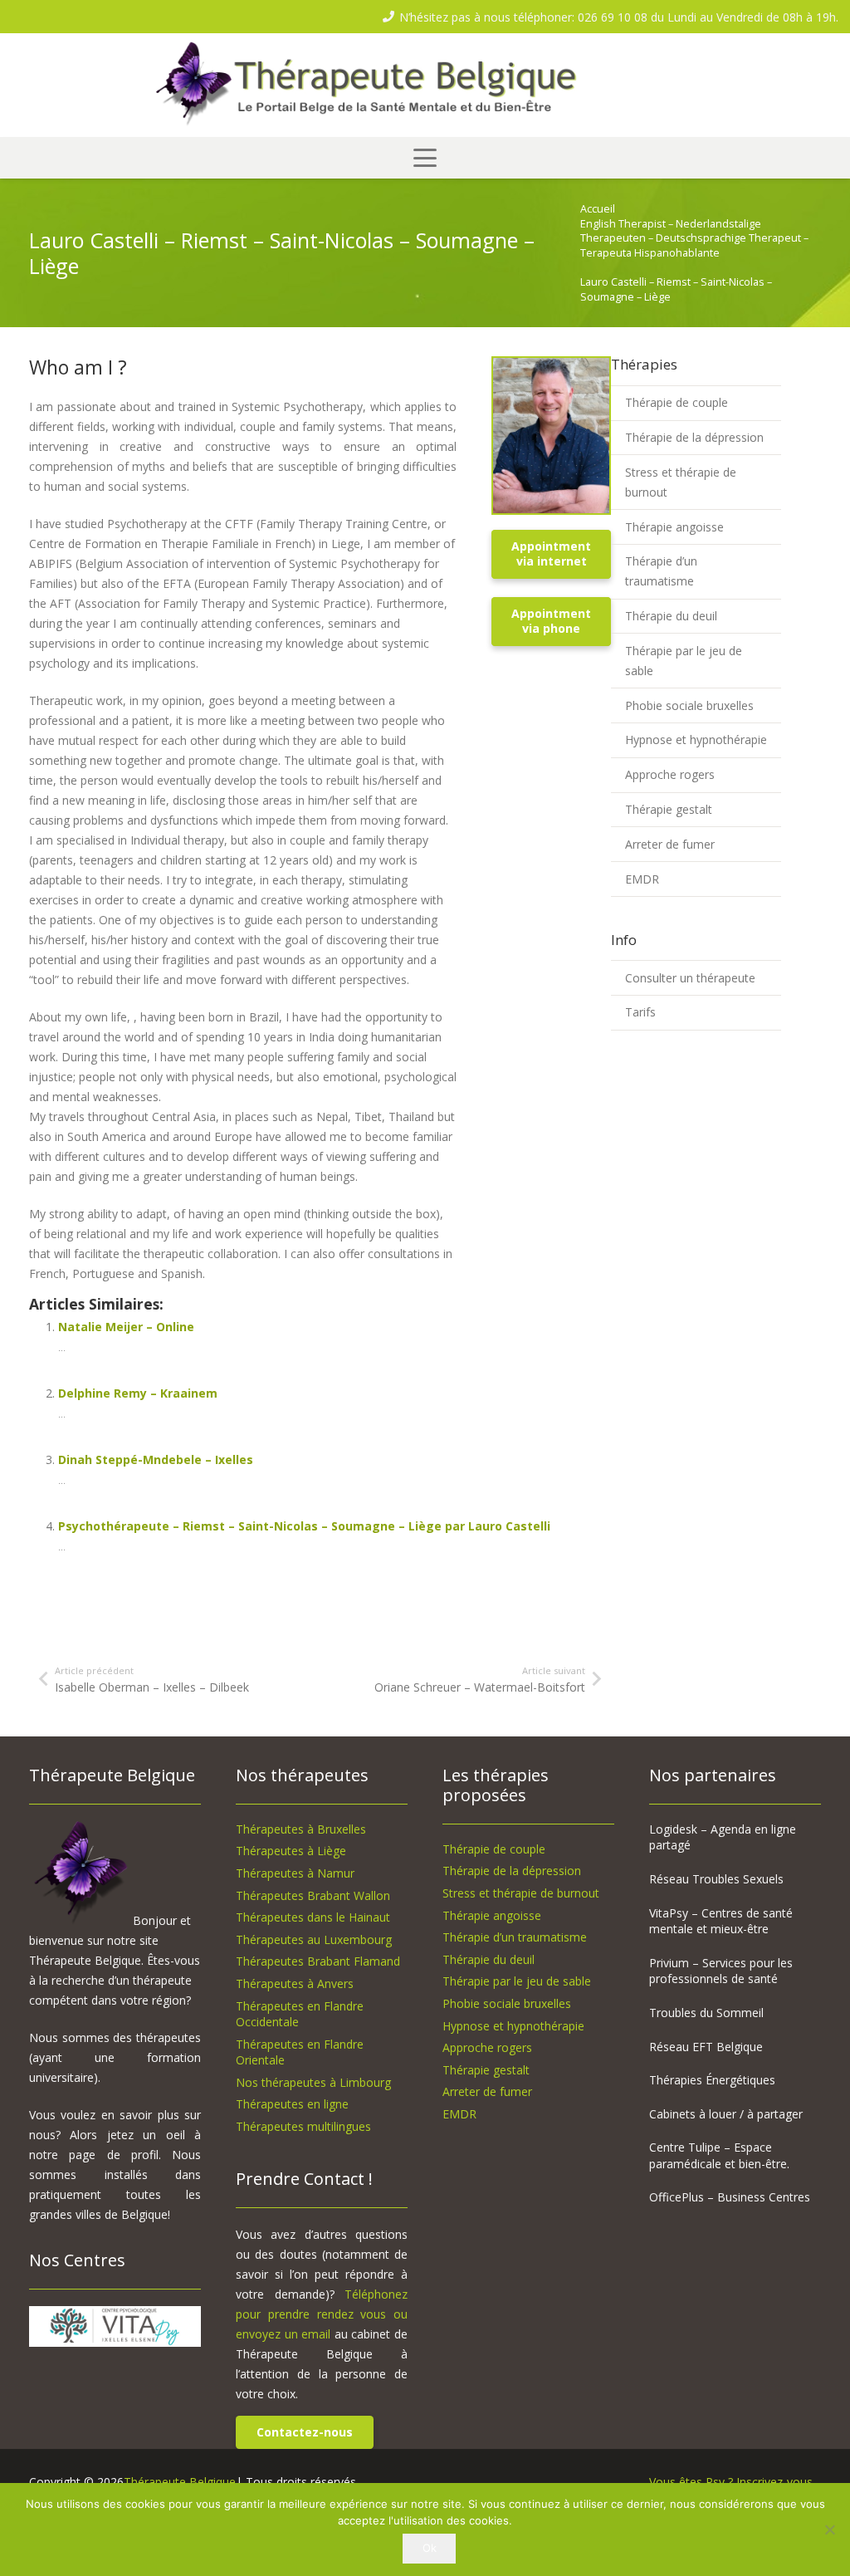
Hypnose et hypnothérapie (696, 739)
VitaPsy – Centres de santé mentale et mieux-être (721, 1921)
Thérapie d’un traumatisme (661, 571)
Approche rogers (670, 774)
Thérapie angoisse (674, 527)
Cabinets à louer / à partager (726, 2114)
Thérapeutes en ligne (292, 2104)
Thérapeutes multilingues (303, 2126)
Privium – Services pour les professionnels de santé (721, 1971)
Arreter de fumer (670, 844)
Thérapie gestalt (669, 809)
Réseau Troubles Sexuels (716, 1879)
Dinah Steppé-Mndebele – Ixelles (156, 1459)
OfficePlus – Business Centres (730, 2197)
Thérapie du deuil (671, 616)
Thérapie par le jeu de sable (684, 661)
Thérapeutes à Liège (291, 1851)
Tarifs (640, 1012)
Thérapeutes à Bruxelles (301, 1829)
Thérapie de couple (677, 402)
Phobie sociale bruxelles (689, 705)
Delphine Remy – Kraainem (138, 1393)
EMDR (642, 879)
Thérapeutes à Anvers (295, 1983)
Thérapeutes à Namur (295, 1873)
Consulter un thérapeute (690, 978)
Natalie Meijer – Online (126, 1327)
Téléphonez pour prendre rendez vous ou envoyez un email (322, 2314)
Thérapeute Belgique (180, 2482)
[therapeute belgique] (425, 86)
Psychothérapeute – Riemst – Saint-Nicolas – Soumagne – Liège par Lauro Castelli (304, 1526)
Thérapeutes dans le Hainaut (313, 1917)
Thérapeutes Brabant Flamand (318, 1961)
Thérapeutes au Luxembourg (314, 1939)
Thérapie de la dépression (694, 437)
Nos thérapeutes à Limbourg (313, 2082)
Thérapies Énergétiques (712, 2080)
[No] (829, 2529)
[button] (425, 158)
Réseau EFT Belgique (706, 2047)
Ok (430, 2548)
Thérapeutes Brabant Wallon (313, 1895)
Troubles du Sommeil (706, 2013)
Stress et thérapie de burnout (681, 482)
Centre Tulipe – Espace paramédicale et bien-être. (719, 2155)
